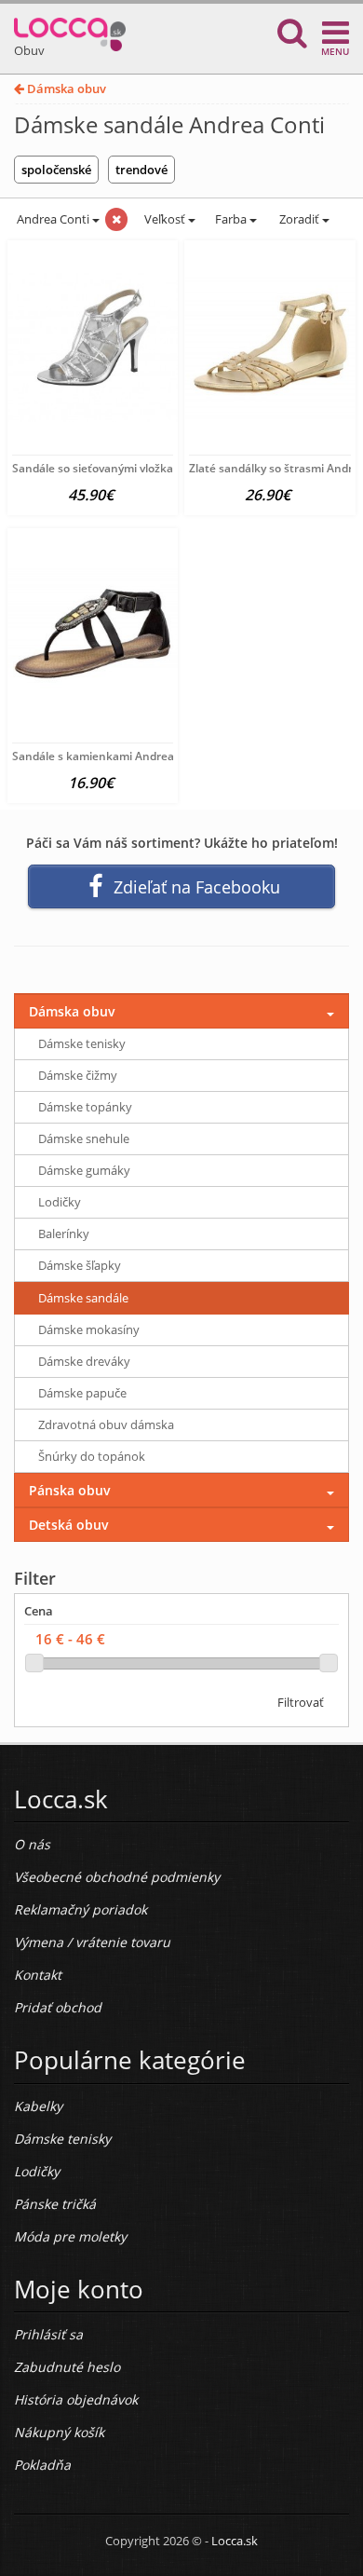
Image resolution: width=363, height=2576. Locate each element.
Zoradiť (299, 219)
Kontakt (38, 1975)
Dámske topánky (85, 1107)
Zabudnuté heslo (67, 2367)
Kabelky (38, 2106)
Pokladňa (42, 2465)
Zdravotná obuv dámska (106, 1424)
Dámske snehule (84, 1138)
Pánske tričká (55, 2204)
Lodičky (60, 1202)
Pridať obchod (58, 2007)
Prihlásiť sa (48, 2334)
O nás (32, 1844)
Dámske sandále (83, 1298)
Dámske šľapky (80, 1265)
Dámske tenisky (82, 1043)
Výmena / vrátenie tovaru (92, 1942)
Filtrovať (301, 1702)
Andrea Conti (53, 219)
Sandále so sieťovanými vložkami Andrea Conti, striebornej (168, 468)
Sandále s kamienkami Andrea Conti (109, 756)
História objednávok (76, 2399)
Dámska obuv (65, 89)
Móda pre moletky (70, 2236)
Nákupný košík (59, 2432)
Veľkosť (165, 219)
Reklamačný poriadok (81, 1909)
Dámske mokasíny (89, 1329)
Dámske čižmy (78, 1075)
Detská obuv (69, 1525)
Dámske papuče (82, 1393)
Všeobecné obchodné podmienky (117, 1877)
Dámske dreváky (84, 1361)
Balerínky (64, 1233)
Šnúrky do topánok (92, 1456)
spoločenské (56, 170)
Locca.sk (235, 2541)
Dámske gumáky (84, 1170)
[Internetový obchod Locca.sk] (70, 30)
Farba (232, 219)
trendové (141, 170)
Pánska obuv (70, 1490)
